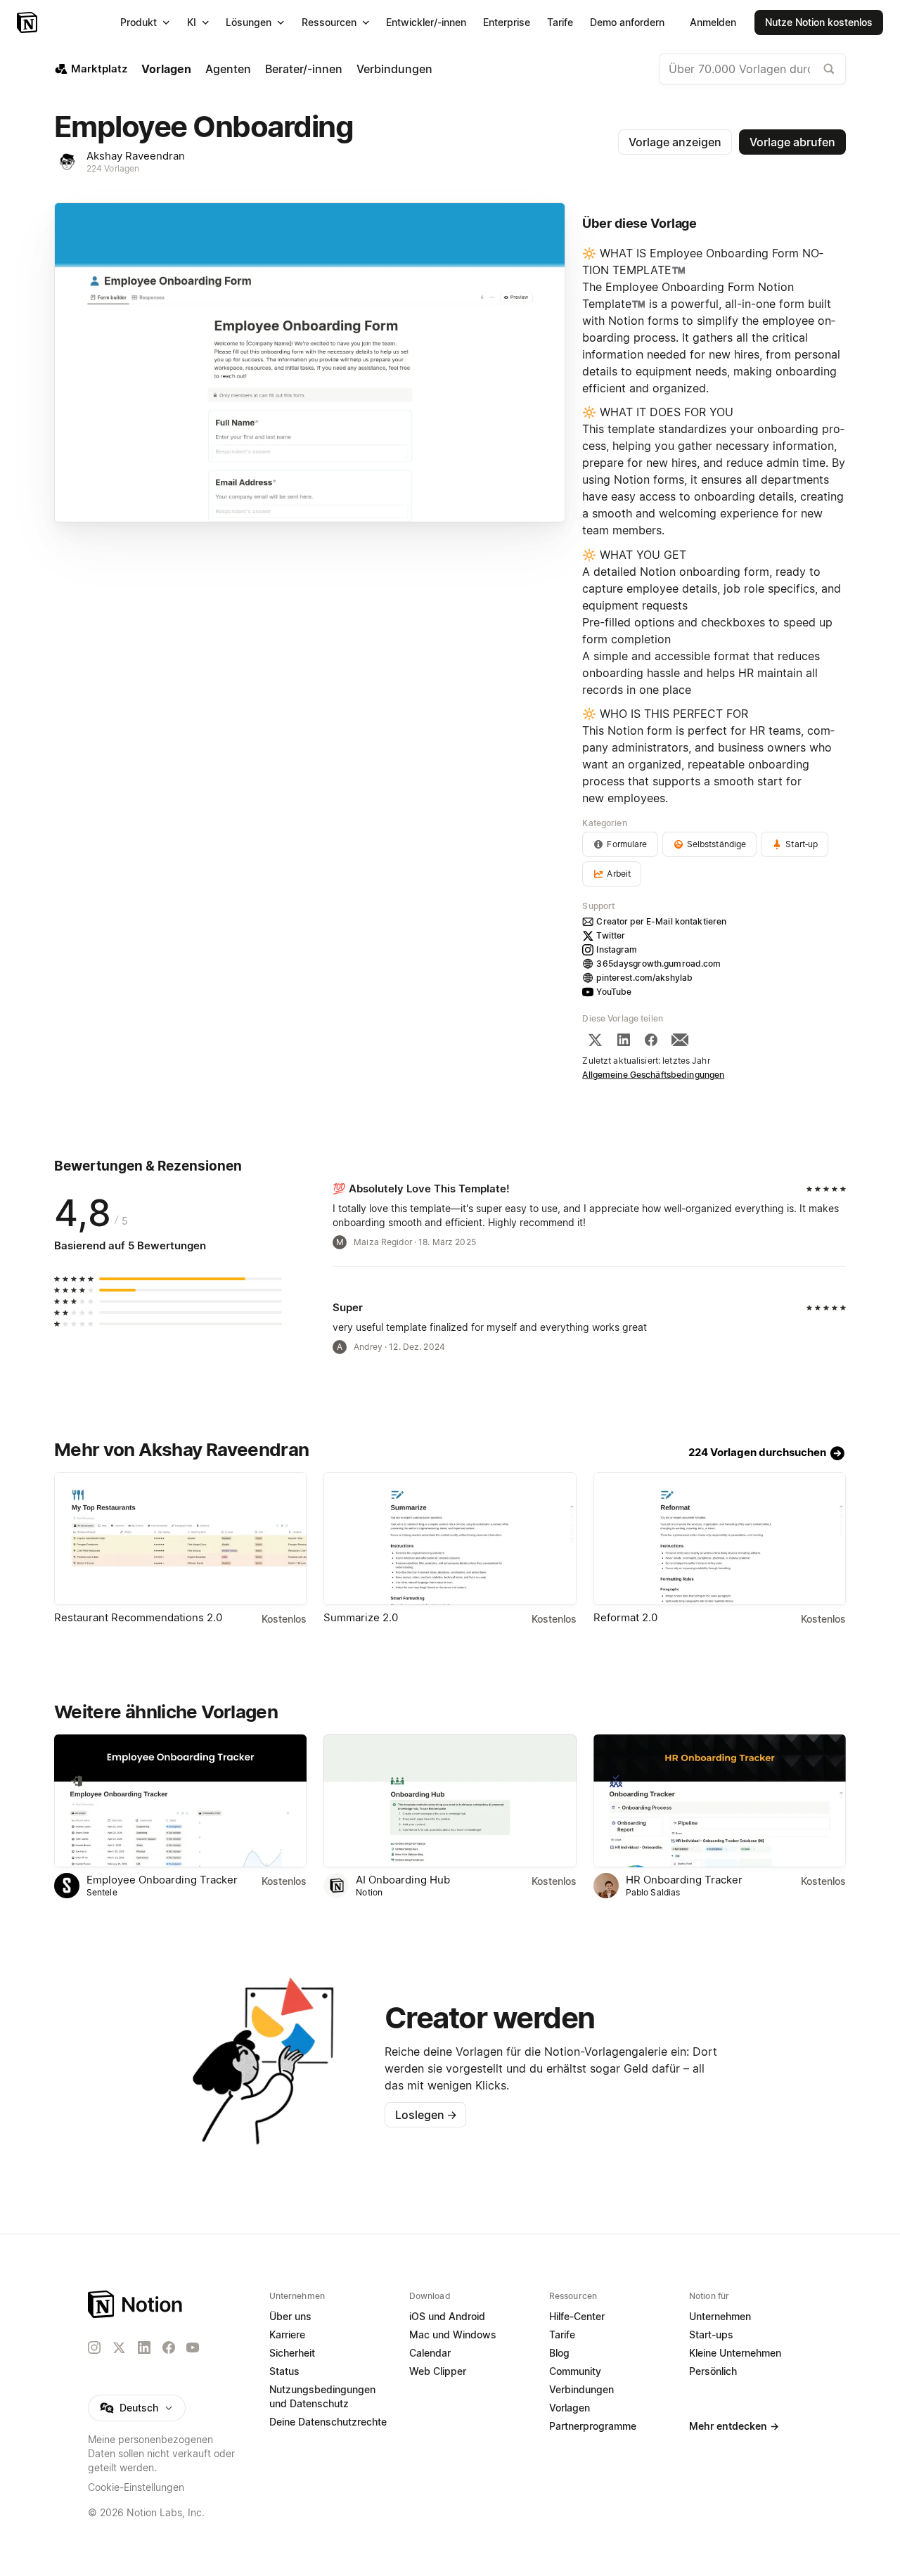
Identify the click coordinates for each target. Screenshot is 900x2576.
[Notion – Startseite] (28, 22)
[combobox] (753, 69)
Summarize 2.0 (361, 1617)
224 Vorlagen (113, 168)
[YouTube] (193, 2348)
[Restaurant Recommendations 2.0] (180, 1539)
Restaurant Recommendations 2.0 (138, 1617)
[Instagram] (94, 2348)
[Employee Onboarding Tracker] (180, 1801)
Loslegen (426, 2115)
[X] (595, 1040)
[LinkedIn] (624, 1040)
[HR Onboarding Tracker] (720, 1801)
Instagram (617, 949)
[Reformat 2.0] (720, 1539)
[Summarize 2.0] (450, 1539)
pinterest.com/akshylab (644, 978)
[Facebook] (651, 1040)
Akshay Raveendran (136, 156)
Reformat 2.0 (625, 1617)
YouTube (614, 992)
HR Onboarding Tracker (684, 1880)
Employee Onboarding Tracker (162, 1880)
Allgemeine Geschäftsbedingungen (653, 1075)
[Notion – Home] (136, 2304)
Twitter (611, 935)
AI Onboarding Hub (403, 1880)
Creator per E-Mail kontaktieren (661, 921)
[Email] (680, 1040)
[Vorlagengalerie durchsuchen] (829, 69)
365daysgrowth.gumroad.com (658, 964)
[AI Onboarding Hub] (450, 1801)
